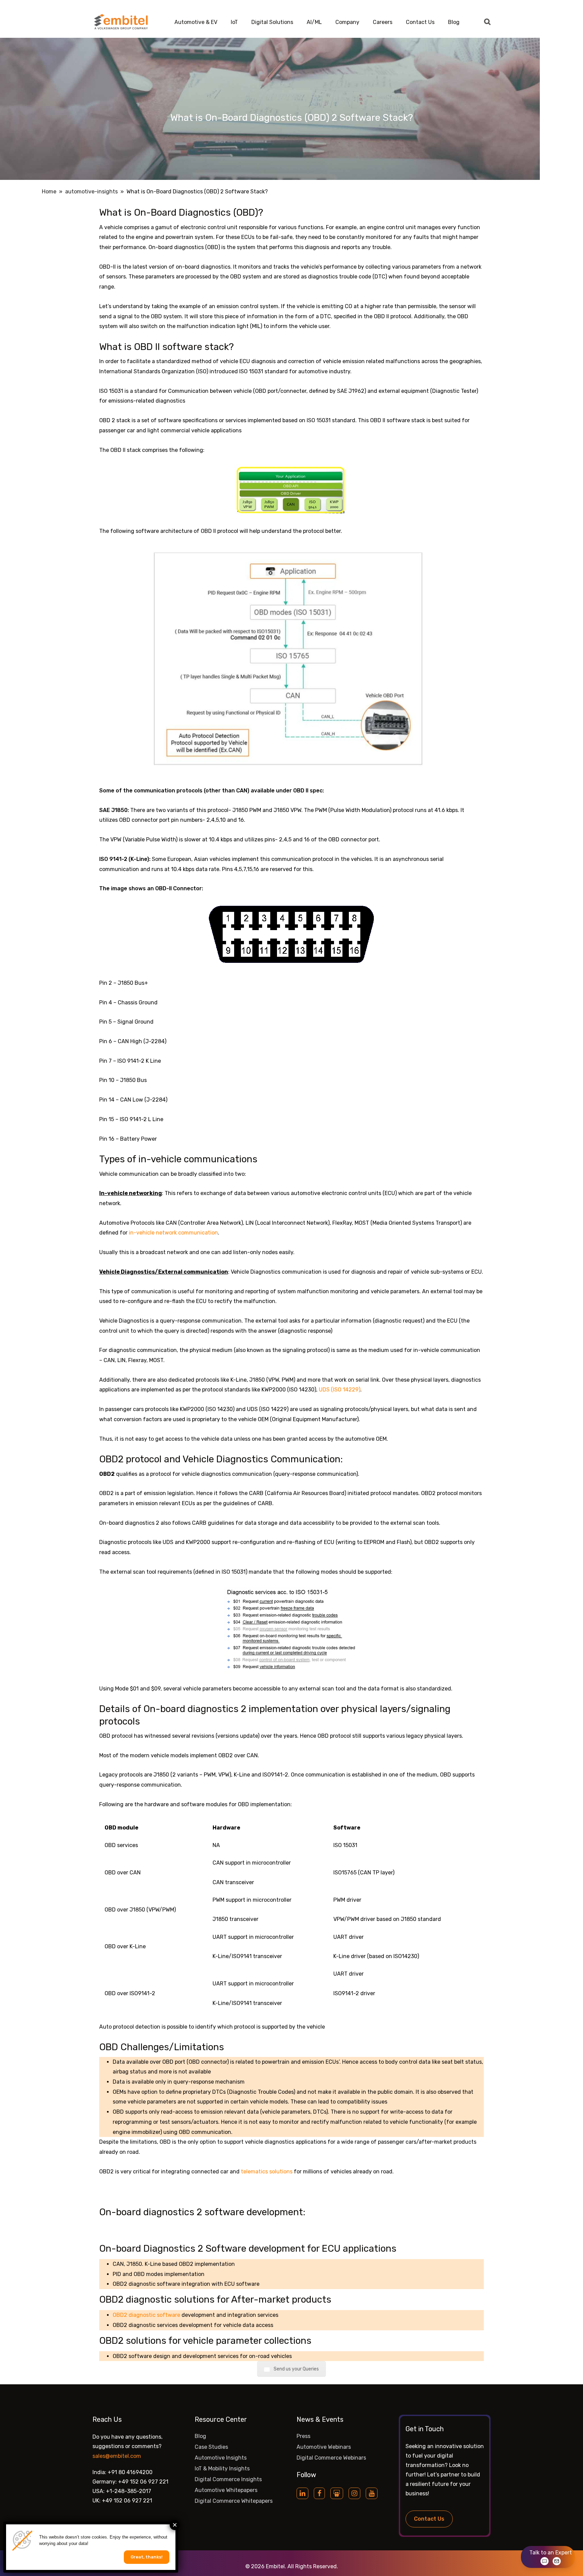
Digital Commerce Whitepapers (234, 2501)
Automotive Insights (221, 2458)
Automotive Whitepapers (226, 2490)
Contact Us (420, 22)
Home (49, 192)
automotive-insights (91, 192)
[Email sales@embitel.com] (557, 2561)
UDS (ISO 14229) (340, 1390)
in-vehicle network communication (173, 1233)
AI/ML (314, 22)
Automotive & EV (196, 22)
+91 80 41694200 (130, 2472)
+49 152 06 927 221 (143, 2482)
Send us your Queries (296, 2369)
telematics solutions (267, 2172)
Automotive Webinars (324, 2447)
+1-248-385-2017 (129, 2491)
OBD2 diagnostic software (146, 2315)
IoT (234, 22)
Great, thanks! (147, 2557)
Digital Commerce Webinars (331, 2458)
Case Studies (211, 2447)
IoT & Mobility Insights (222, 2469)
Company (347, 22)
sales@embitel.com (117, 2456)
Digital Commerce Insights (228, 2479)
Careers (383, 22)
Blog (454, 22)
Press (303, 2436)
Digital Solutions (272, 22)
